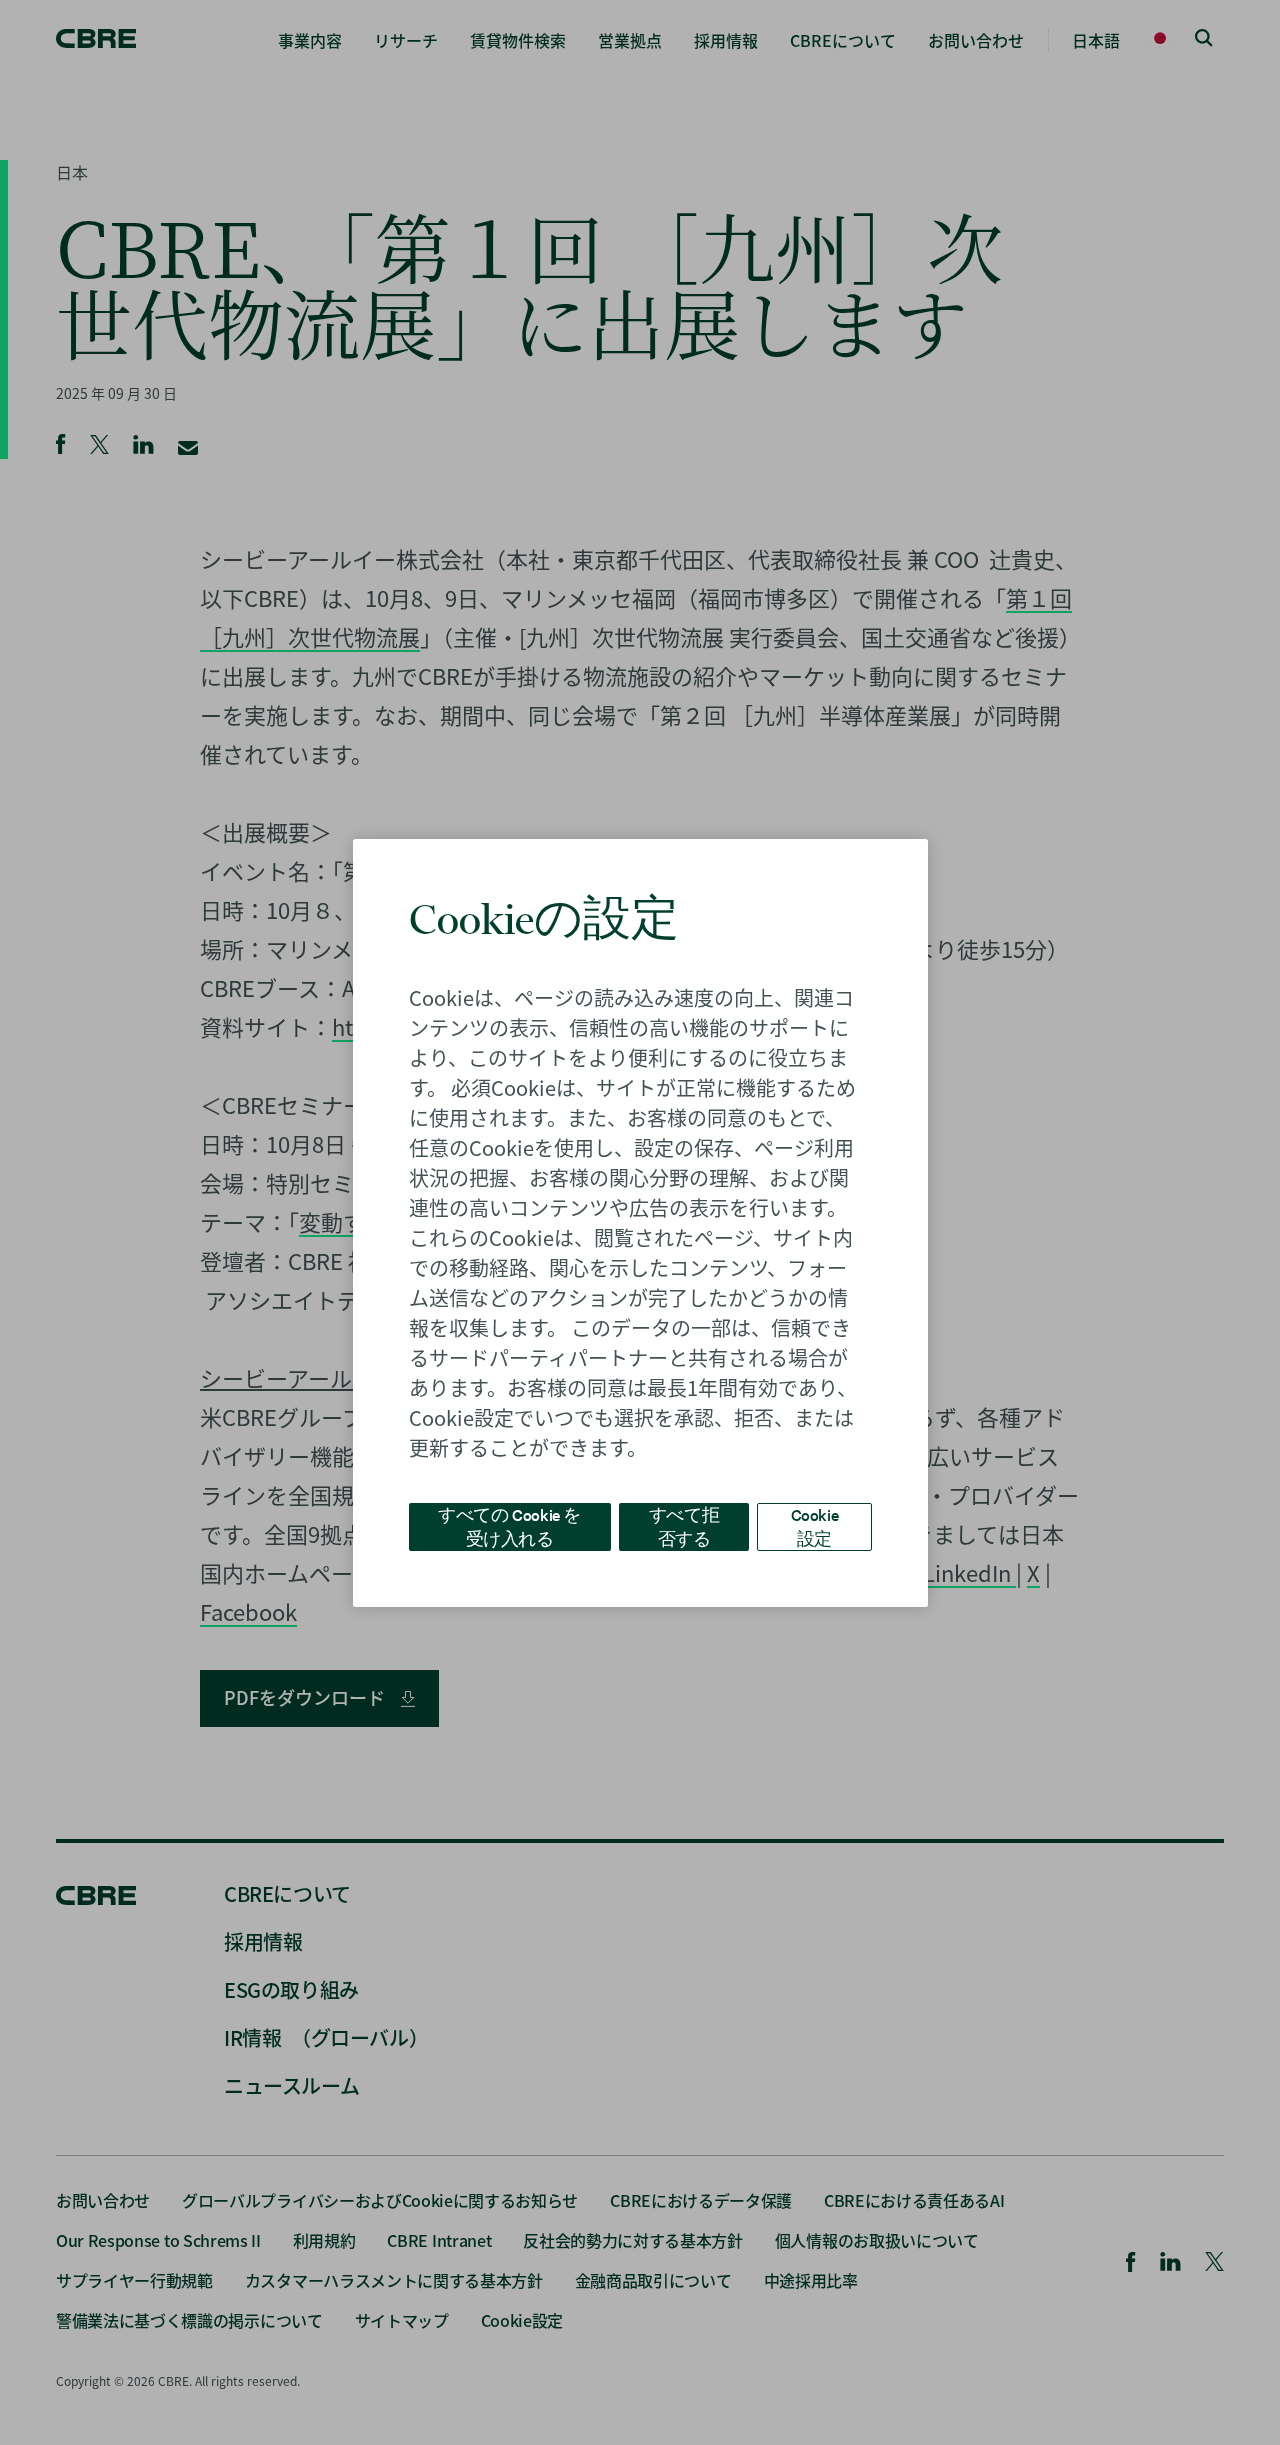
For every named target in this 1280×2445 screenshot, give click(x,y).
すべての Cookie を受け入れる (509, 1525)
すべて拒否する (684, 1525)
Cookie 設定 (815, 1525)
